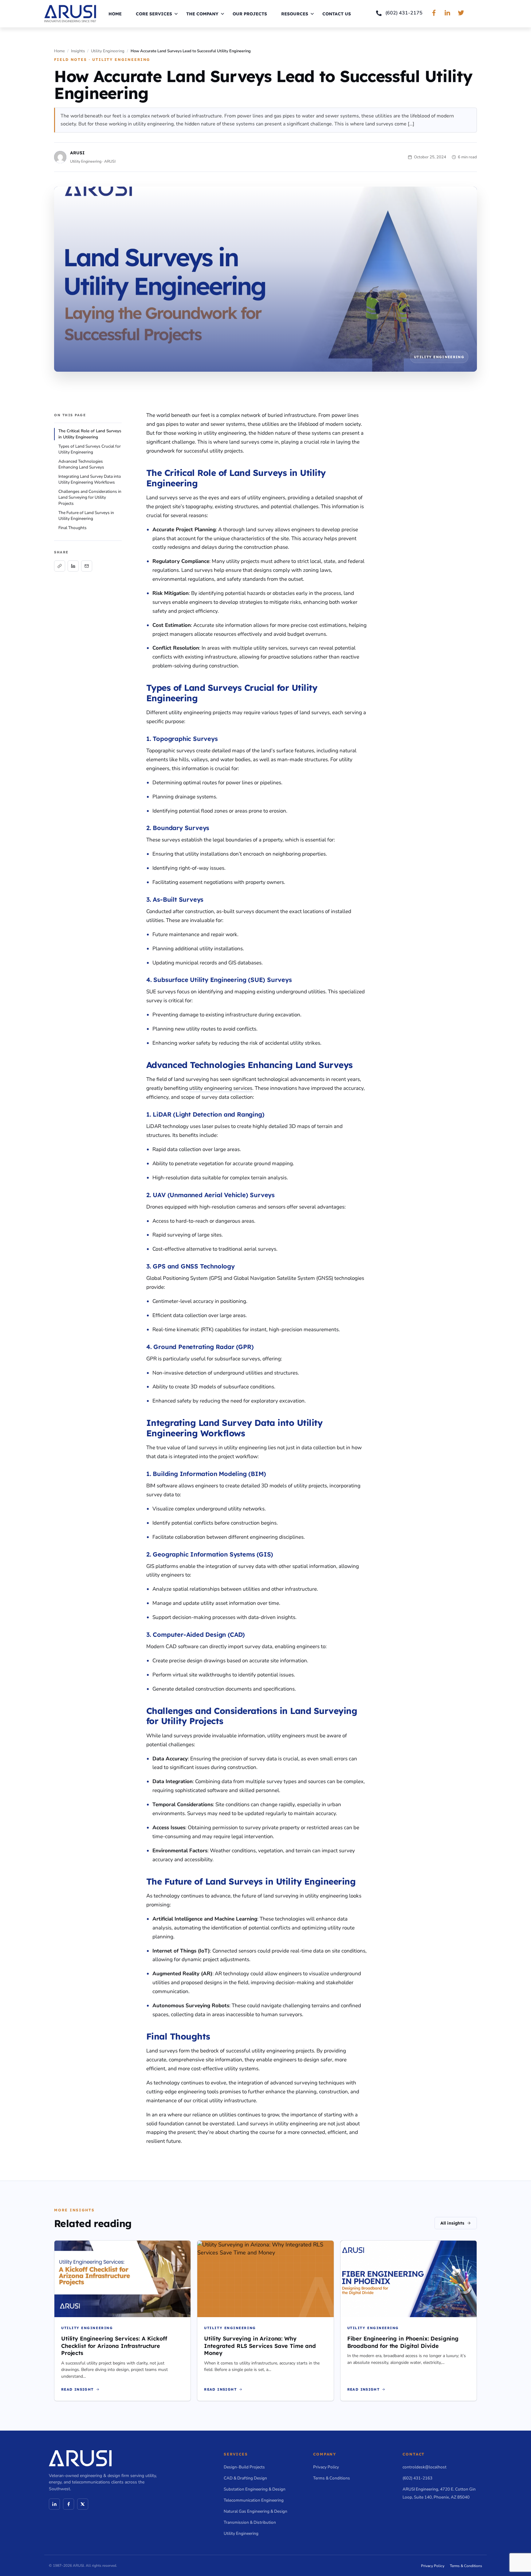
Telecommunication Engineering (254, 2500)
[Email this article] (87, 566)
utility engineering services (221, 1088)
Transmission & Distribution (250, 2522)
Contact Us (337, 14)
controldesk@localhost (425, 2467)
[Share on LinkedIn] (73, 566)
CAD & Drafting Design (245, 2478)
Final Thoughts (73, 528)
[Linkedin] (54, 2504)
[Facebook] (69, 2504)
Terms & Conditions (332, 2478)
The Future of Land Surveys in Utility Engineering (86, 516)
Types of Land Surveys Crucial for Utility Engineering (90, 449)
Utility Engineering (108, 51)
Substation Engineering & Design (255, 2489)
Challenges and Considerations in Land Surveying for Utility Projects (90, 497)
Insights (78, 51)
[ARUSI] (70, 14)
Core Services (154, 14)
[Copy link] (60, 566)
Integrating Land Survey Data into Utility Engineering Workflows (90, 479)
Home (115, 14)
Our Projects (250, 14)
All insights (452, 2223)
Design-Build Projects (244, 2467)
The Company (202, 14)
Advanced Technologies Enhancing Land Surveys (81, 464)
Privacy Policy (326, 2467)
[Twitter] (83, 2504)
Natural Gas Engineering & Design (256, 2511)
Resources (295, 14)
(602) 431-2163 (417, 2478)
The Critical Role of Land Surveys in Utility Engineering (90, 434)
